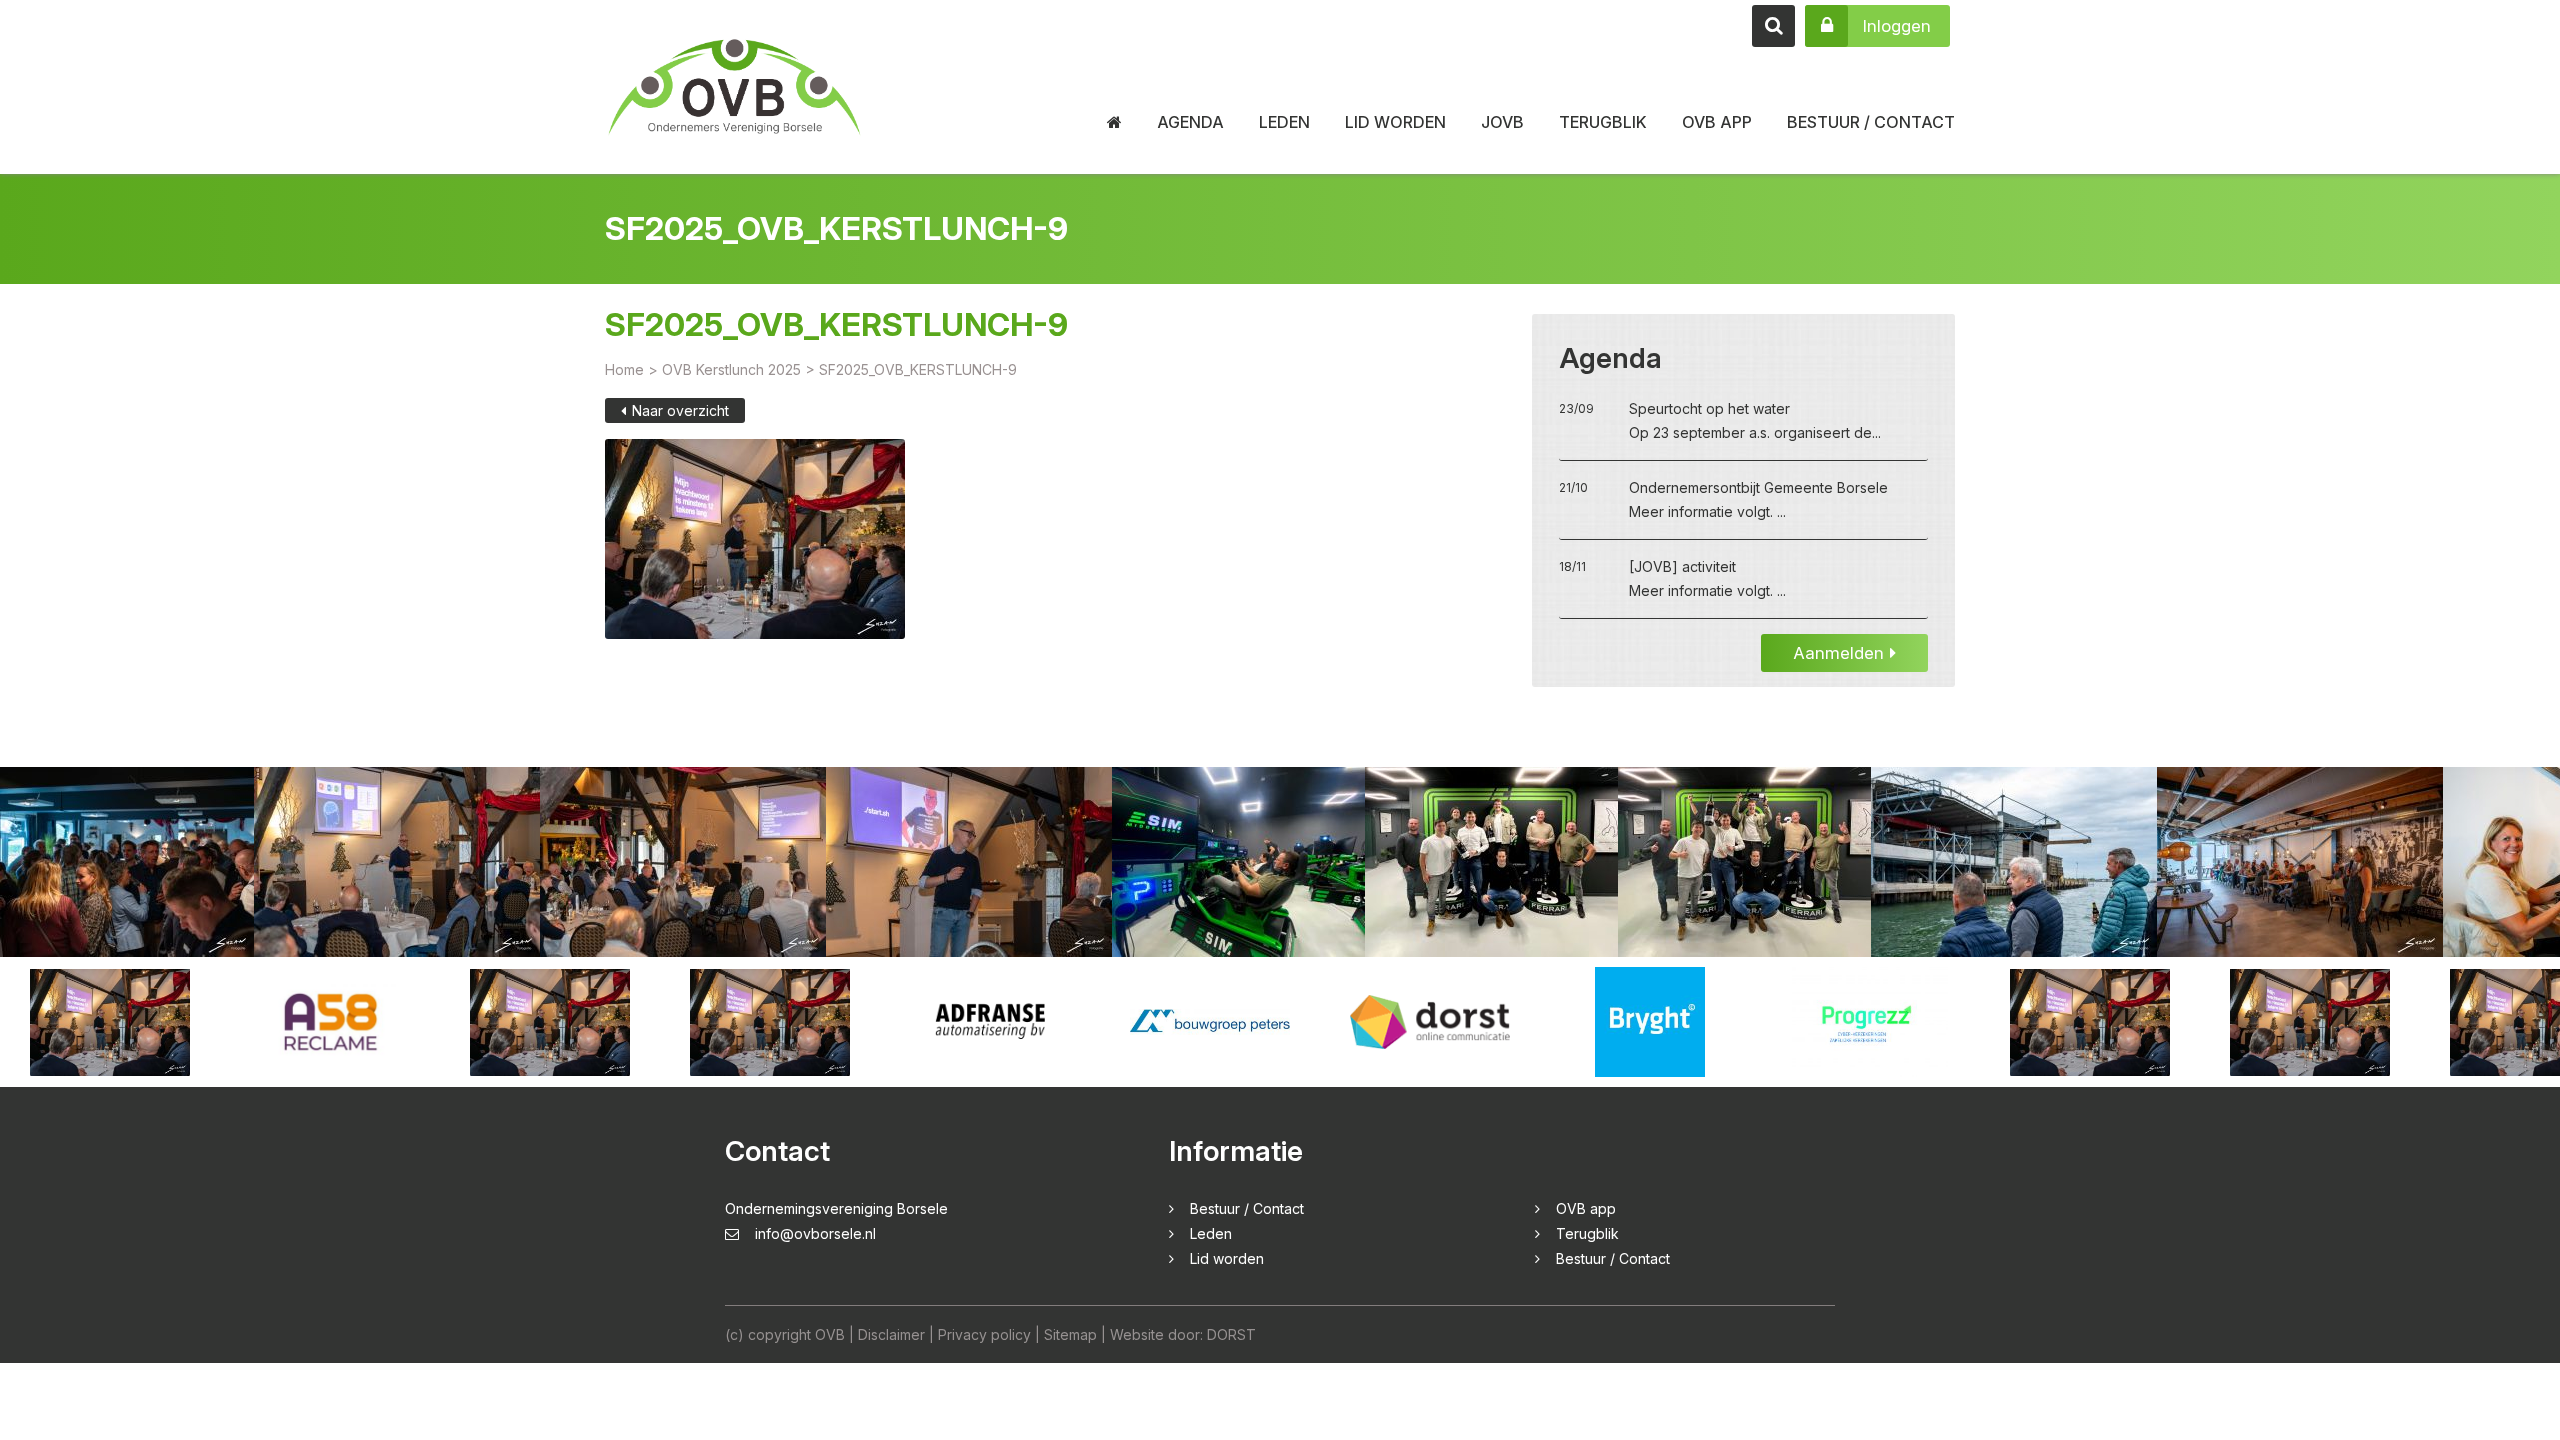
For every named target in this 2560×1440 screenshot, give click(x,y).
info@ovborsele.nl (815, 1233)
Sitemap (1070, 1334)
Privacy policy (984, 1334)
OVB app (1717, 122)
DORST (1231, 1334)
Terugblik (1603, 122)
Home (624, 369)
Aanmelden (1838, 653)
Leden (1284, 122)
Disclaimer (891, 1334)
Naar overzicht (680, 410)
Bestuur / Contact (1871, 122)
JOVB (1502, 122)
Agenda (1190, 122)
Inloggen (1897, 26)
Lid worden (1395, 122)
